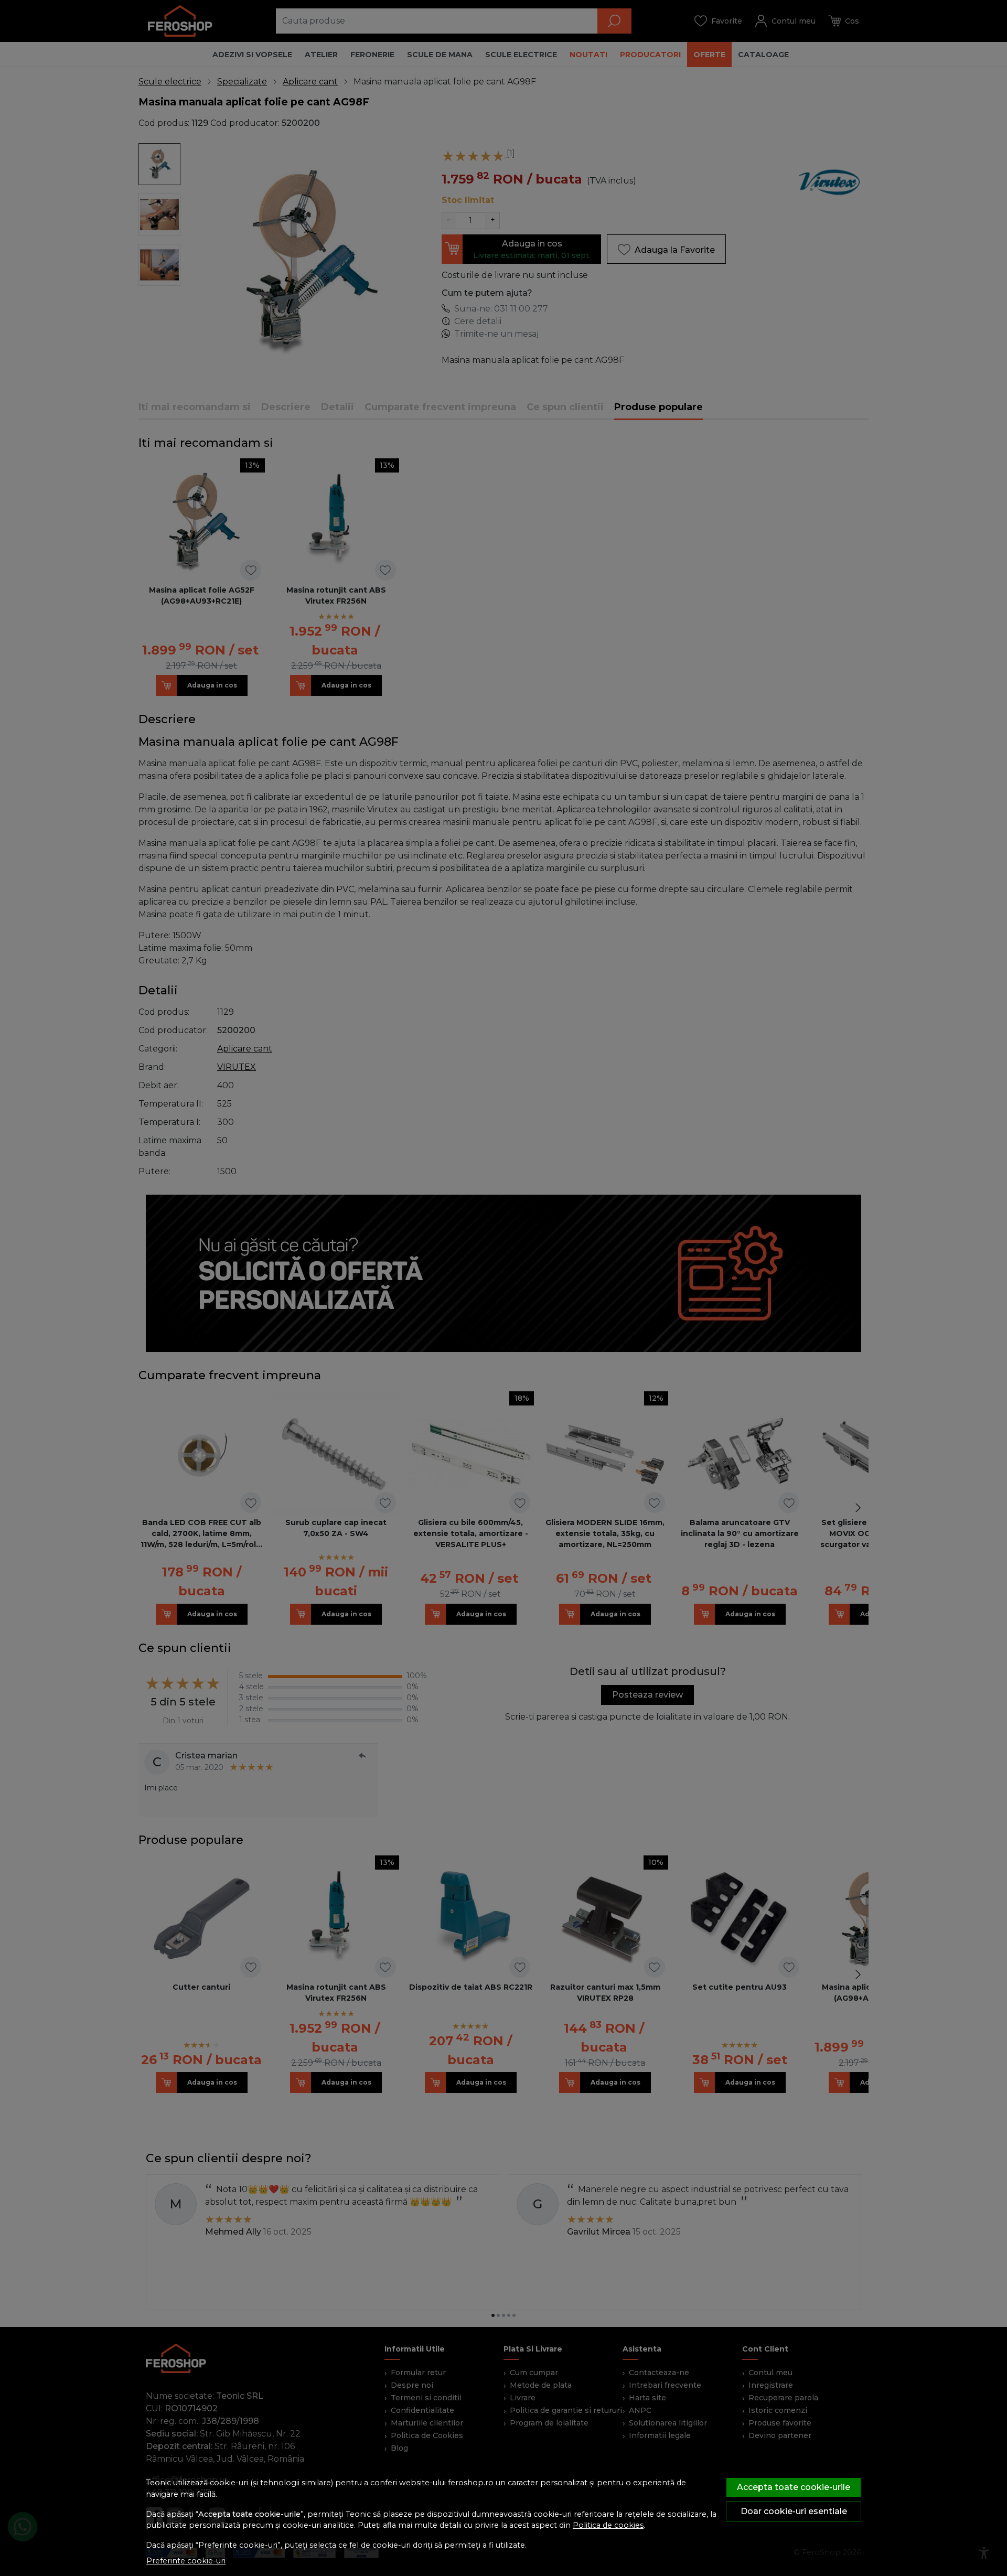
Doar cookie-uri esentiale (794, 2511)
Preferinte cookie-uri (186, 2561)
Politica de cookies (608, 2525)
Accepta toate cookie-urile (794, 2487)
